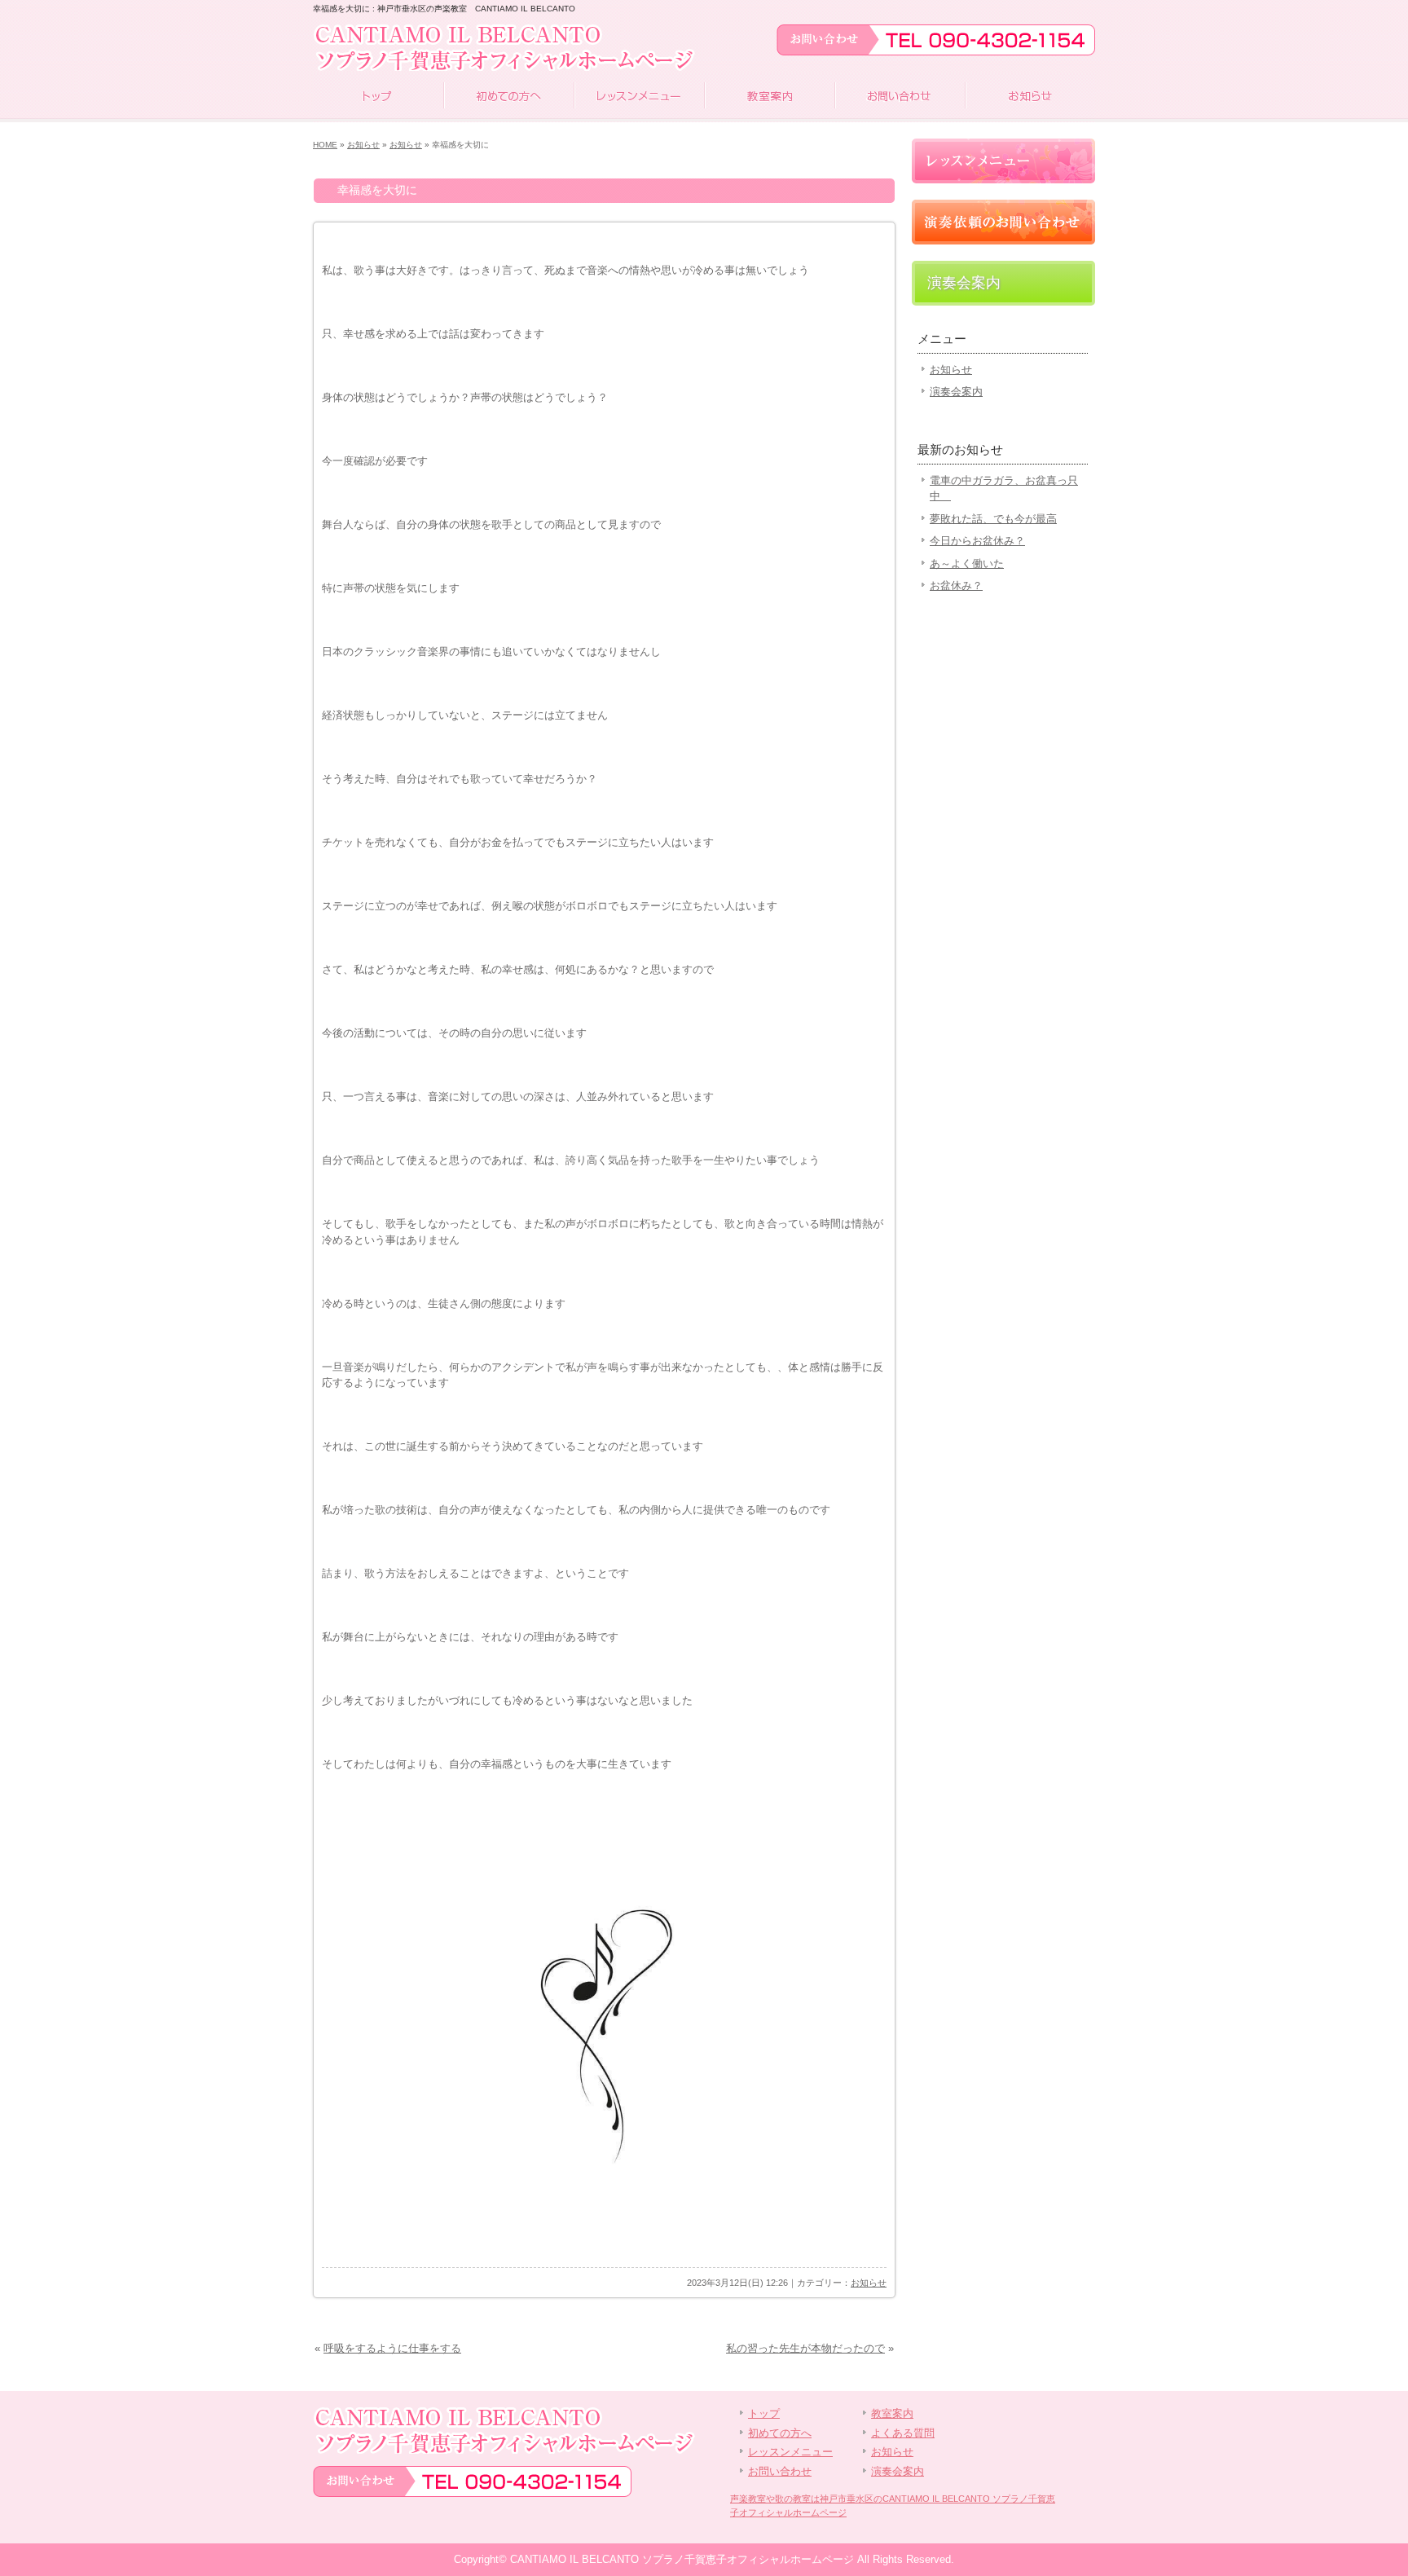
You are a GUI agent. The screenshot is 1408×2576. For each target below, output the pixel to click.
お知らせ (1030, 98)
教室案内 (769, 98)
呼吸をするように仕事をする (392, 2348)
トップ (378, 98)
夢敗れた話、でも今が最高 (993, 519)
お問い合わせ (900, 98)
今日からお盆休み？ (977, 541)
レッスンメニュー (639, 98)
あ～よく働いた (967, 564)
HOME (325, 145)
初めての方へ (508, 98)
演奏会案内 (964, 283)
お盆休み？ (956, 586)
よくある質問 (903, 2433)
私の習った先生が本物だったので (805, 2348)
